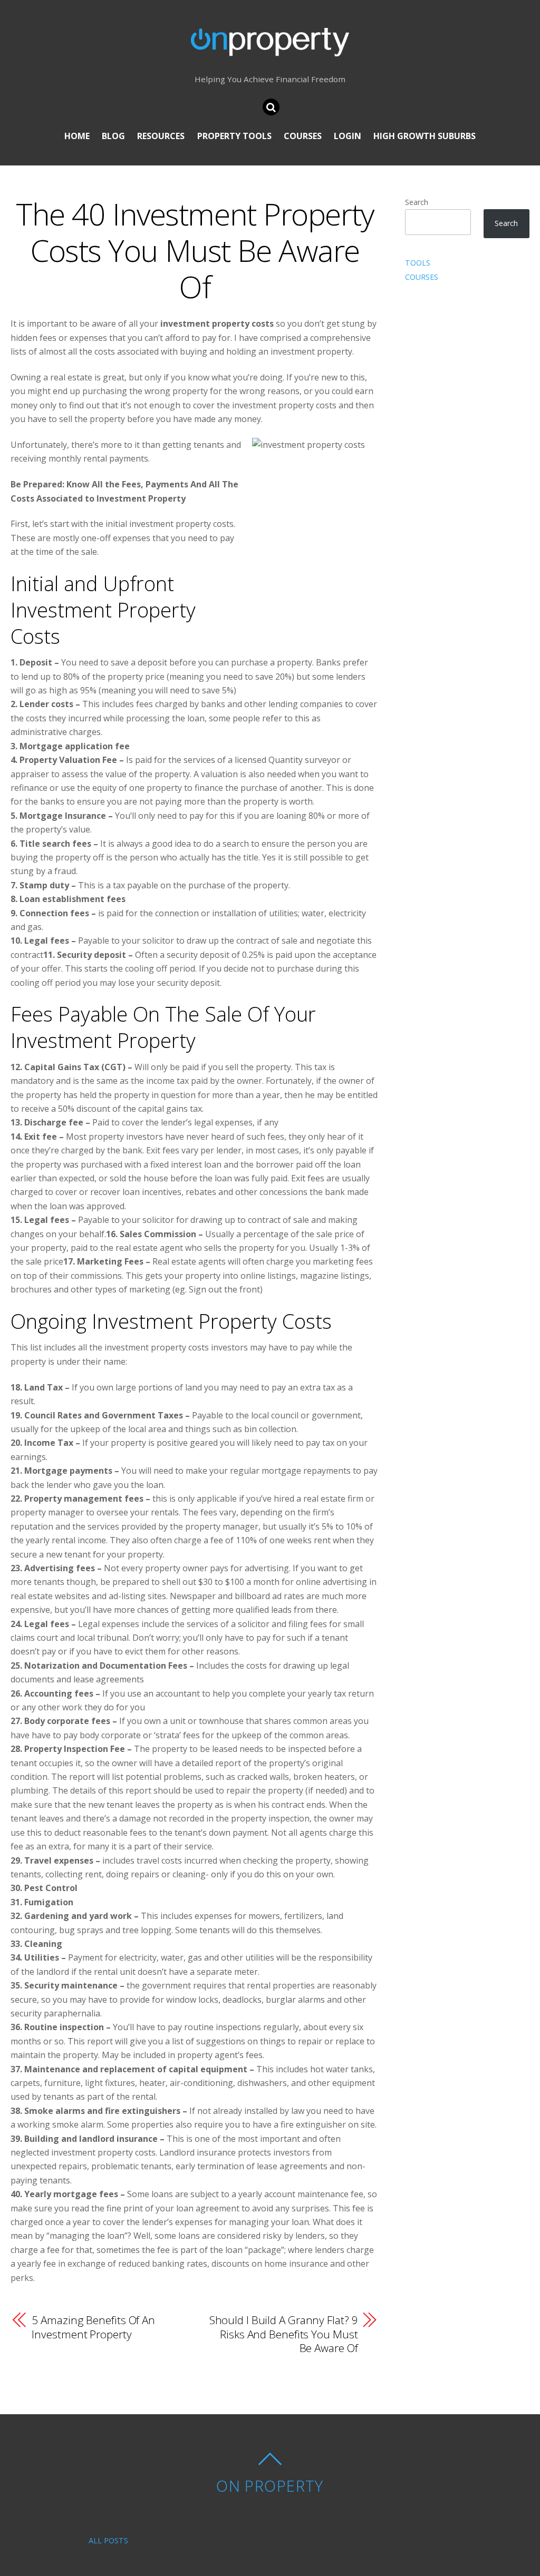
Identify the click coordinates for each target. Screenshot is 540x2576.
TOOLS (418, 263)
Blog (113, 136)
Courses (303, 136)
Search (417, 202)
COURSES (422, 277)
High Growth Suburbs (425, 136)
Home (77, 136)
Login (348, 136)
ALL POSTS (108, 2540)
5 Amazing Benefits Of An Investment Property (93, 2327)
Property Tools (234, 136)
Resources (161, 136)
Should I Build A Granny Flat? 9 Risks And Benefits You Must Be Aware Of (283, 2334)
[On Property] (270, 48)
